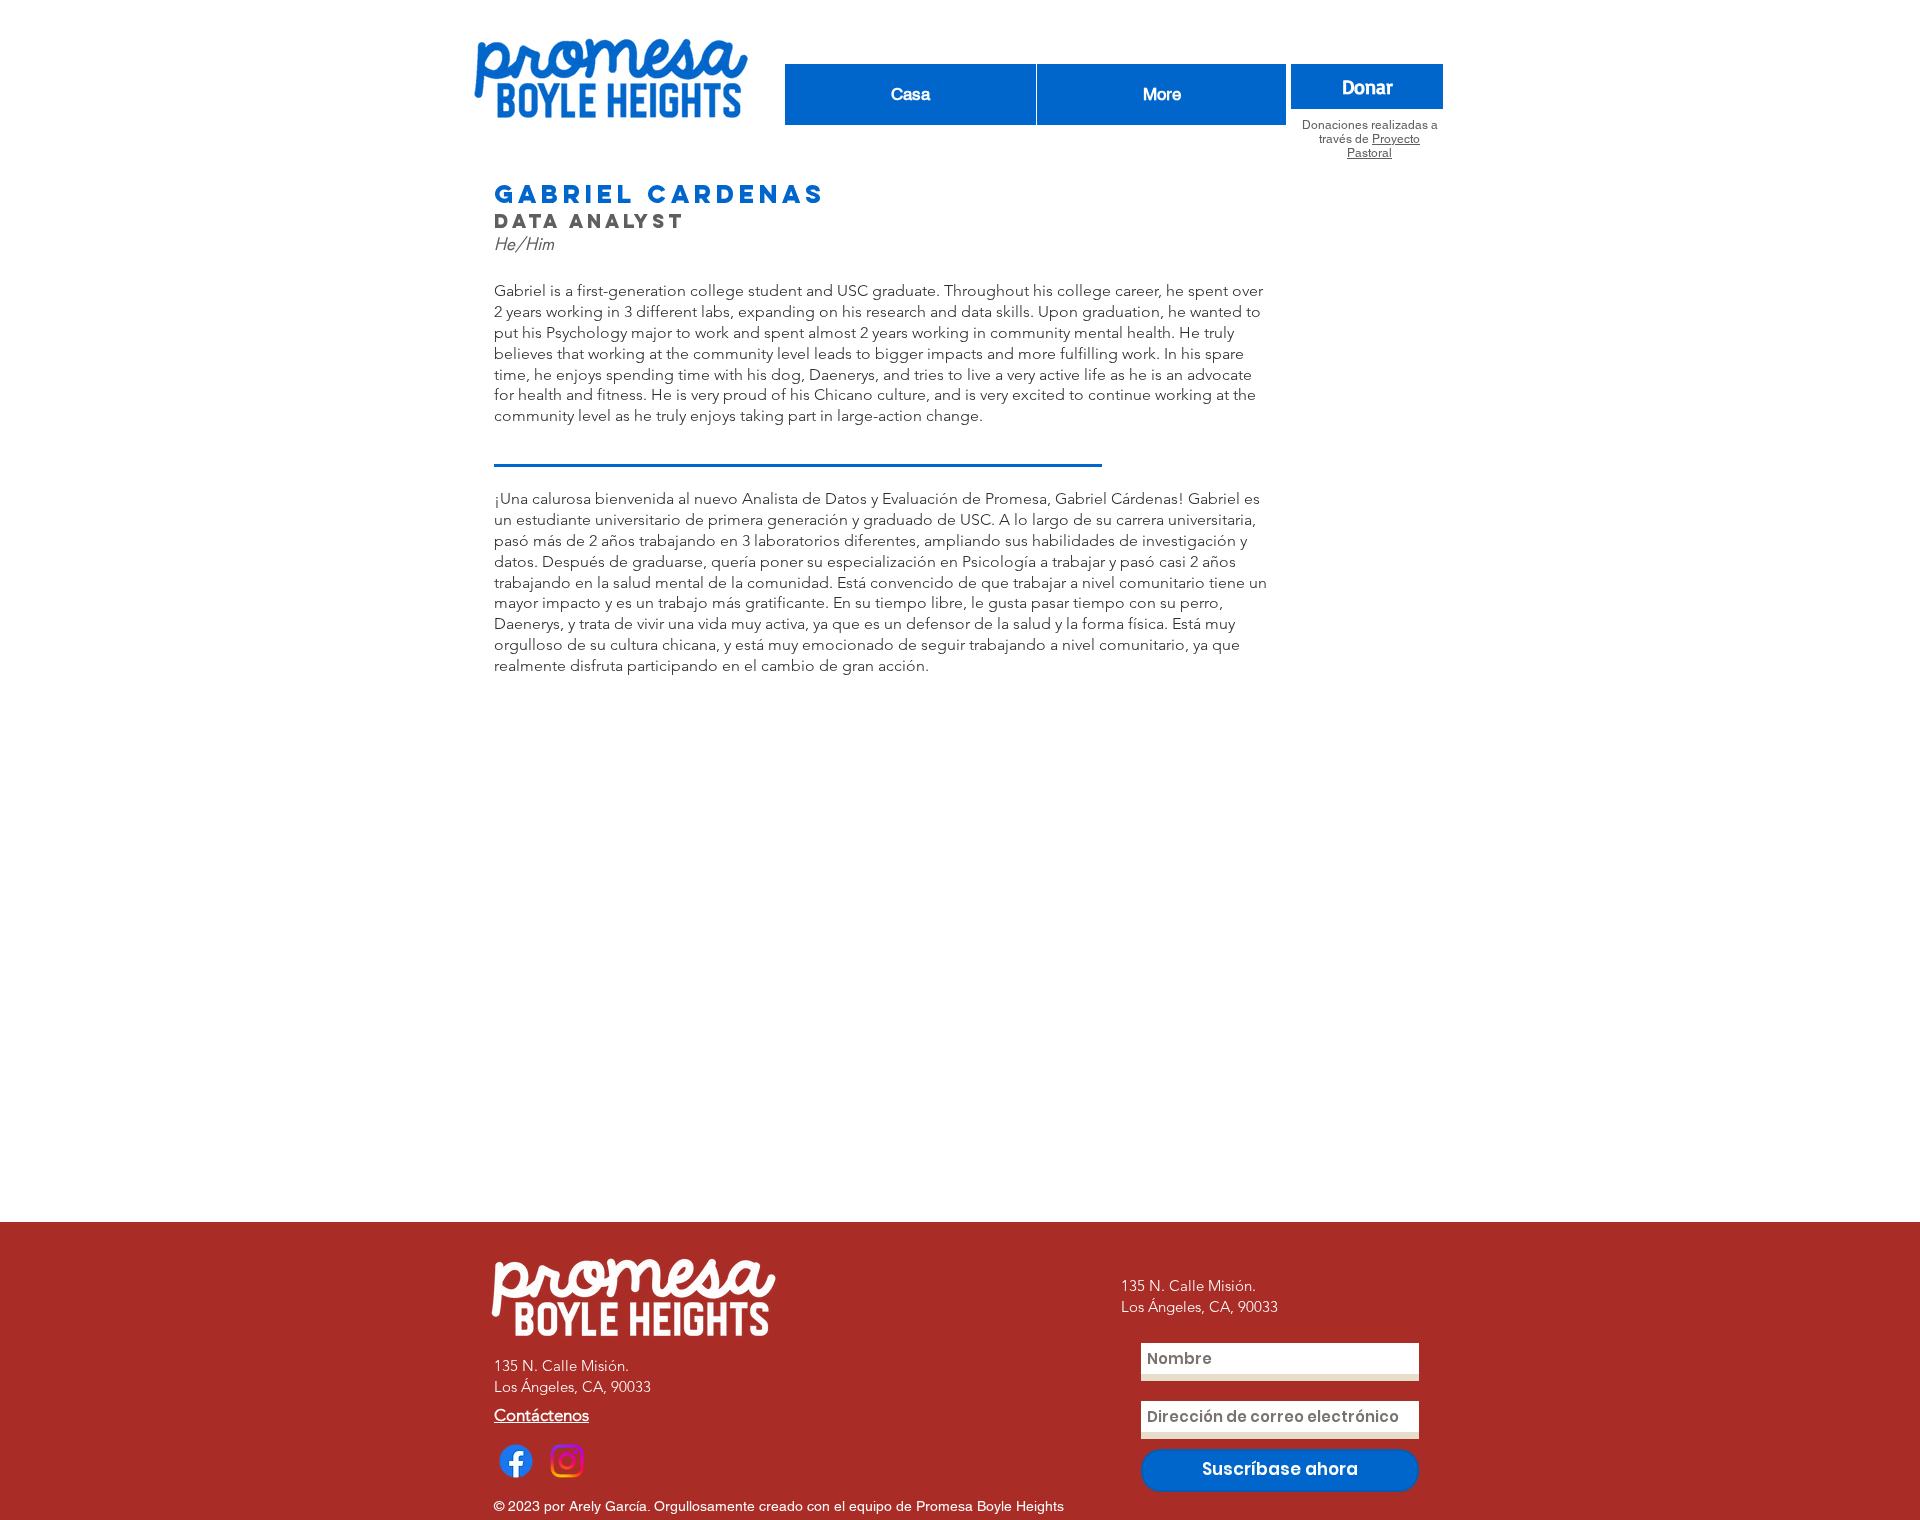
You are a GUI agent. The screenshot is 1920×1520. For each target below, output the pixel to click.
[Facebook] (516, 1461)
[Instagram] (567, 1461)
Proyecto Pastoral (1383, 146)
